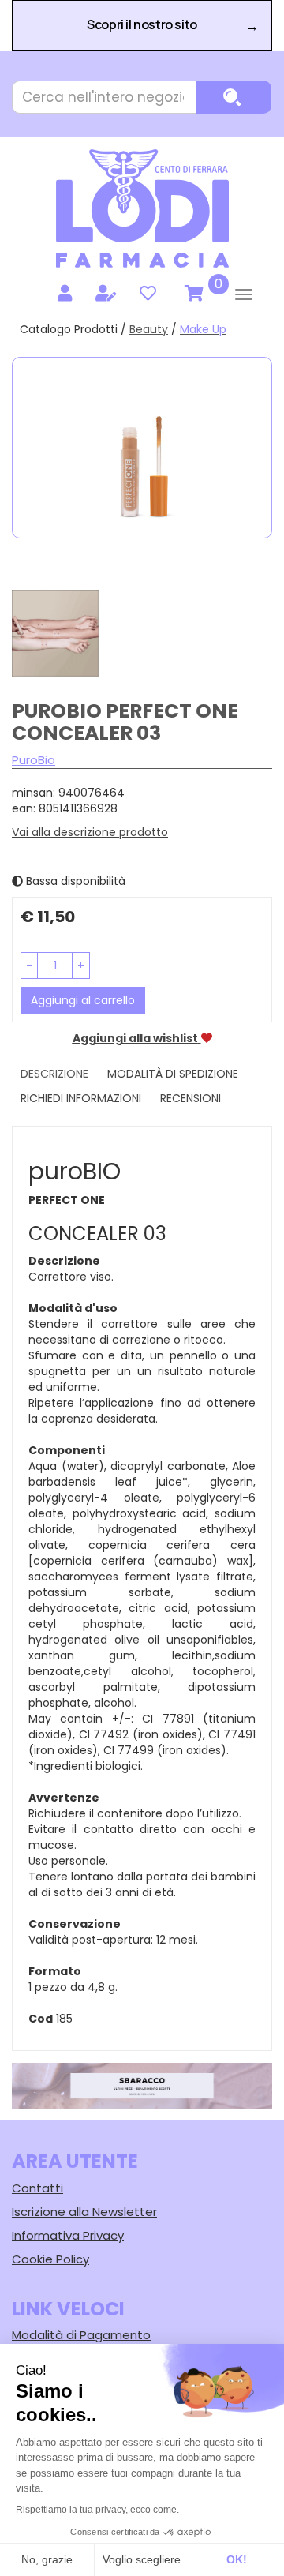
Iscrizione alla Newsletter (84, 2212)
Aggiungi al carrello (83, 1000)
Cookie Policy (50, 2259)
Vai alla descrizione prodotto (90, 832)
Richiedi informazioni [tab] (81, 1098)
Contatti (37, 2188)
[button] (29, 966)
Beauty (149, 329)
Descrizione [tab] (54, 1074)
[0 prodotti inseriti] (192, 294)
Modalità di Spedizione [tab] (173, 1074)
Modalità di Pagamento (81, 2335)
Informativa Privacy (68, 2235)
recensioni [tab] (191, 1098)
